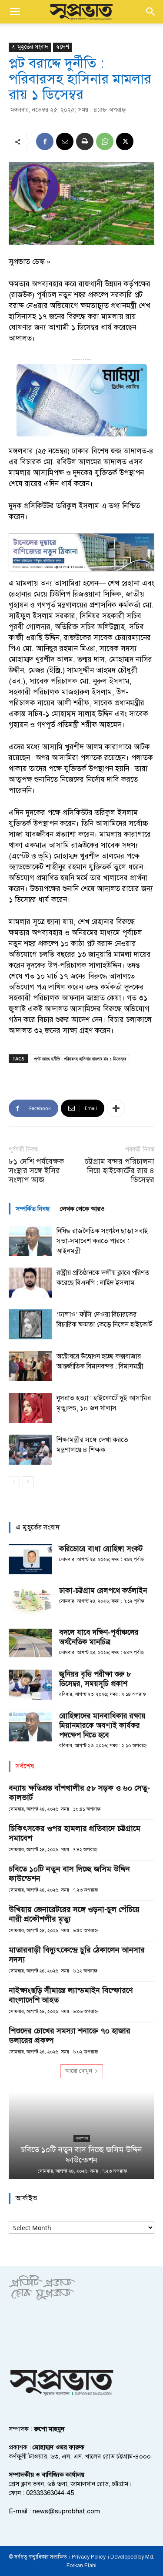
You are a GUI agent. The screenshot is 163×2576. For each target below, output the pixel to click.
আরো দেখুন (79, 2071)
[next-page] (28, 1482)
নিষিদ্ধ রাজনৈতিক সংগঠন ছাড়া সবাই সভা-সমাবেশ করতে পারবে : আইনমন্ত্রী (102, 1241)
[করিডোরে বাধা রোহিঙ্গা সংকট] (30, 1559)
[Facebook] (45, 141)
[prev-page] (14, 1482)
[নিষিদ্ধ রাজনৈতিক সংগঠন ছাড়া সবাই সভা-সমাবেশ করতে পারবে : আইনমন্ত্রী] (30, 1241)
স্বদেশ (62, 47)
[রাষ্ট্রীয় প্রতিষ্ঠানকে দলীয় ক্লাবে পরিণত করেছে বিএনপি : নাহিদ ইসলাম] (30, 1283)
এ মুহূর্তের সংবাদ (30, 47)
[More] (116, 1108)
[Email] (65, 141)
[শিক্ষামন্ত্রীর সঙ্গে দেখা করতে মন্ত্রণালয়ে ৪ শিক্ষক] (30, 1450)
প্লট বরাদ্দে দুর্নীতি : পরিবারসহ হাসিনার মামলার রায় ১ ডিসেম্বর (80, 1058)
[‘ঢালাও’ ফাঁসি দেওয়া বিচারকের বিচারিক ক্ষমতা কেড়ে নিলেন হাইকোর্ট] (30, 1324)
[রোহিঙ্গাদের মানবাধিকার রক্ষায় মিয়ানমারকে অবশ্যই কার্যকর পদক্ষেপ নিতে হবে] (30, 1726)
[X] (125, 141)
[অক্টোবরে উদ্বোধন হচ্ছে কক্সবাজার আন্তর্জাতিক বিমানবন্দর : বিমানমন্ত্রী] (30, 1366)
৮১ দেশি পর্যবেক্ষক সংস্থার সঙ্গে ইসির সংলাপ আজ (37, 1171)
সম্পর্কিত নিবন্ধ (33, 1209)
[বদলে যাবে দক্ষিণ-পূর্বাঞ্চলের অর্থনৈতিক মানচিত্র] (30, 1643)
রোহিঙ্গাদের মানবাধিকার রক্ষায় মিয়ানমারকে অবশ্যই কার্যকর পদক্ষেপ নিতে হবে (102, 1726)
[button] (15, 12)
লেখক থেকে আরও (82, 1209)
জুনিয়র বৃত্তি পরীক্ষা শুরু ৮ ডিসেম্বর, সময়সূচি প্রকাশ (95, 1679)
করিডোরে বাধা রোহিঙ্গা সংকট (101, 1549)
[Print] (85, 141)
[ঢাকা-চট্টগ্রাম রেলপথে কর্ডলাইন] (30, 1601)
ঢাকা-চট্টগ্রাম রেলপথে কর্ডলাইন (103, 1591)
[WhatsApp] (105, 141)
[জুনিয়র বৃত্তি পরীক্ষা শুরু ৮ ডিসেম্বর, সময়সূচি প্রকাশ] (30, 1685)
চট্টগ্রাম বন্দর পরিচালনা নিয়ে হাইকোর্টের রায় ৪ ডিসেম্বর (120, 1171)
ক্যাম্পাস (82, 2138)
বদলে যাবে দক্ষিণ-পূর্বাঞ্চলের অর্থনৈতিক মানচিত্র (99, 1637)
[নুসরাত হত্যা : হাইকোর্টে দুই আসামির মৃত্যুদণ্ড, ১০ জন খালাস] (30, 1408)
